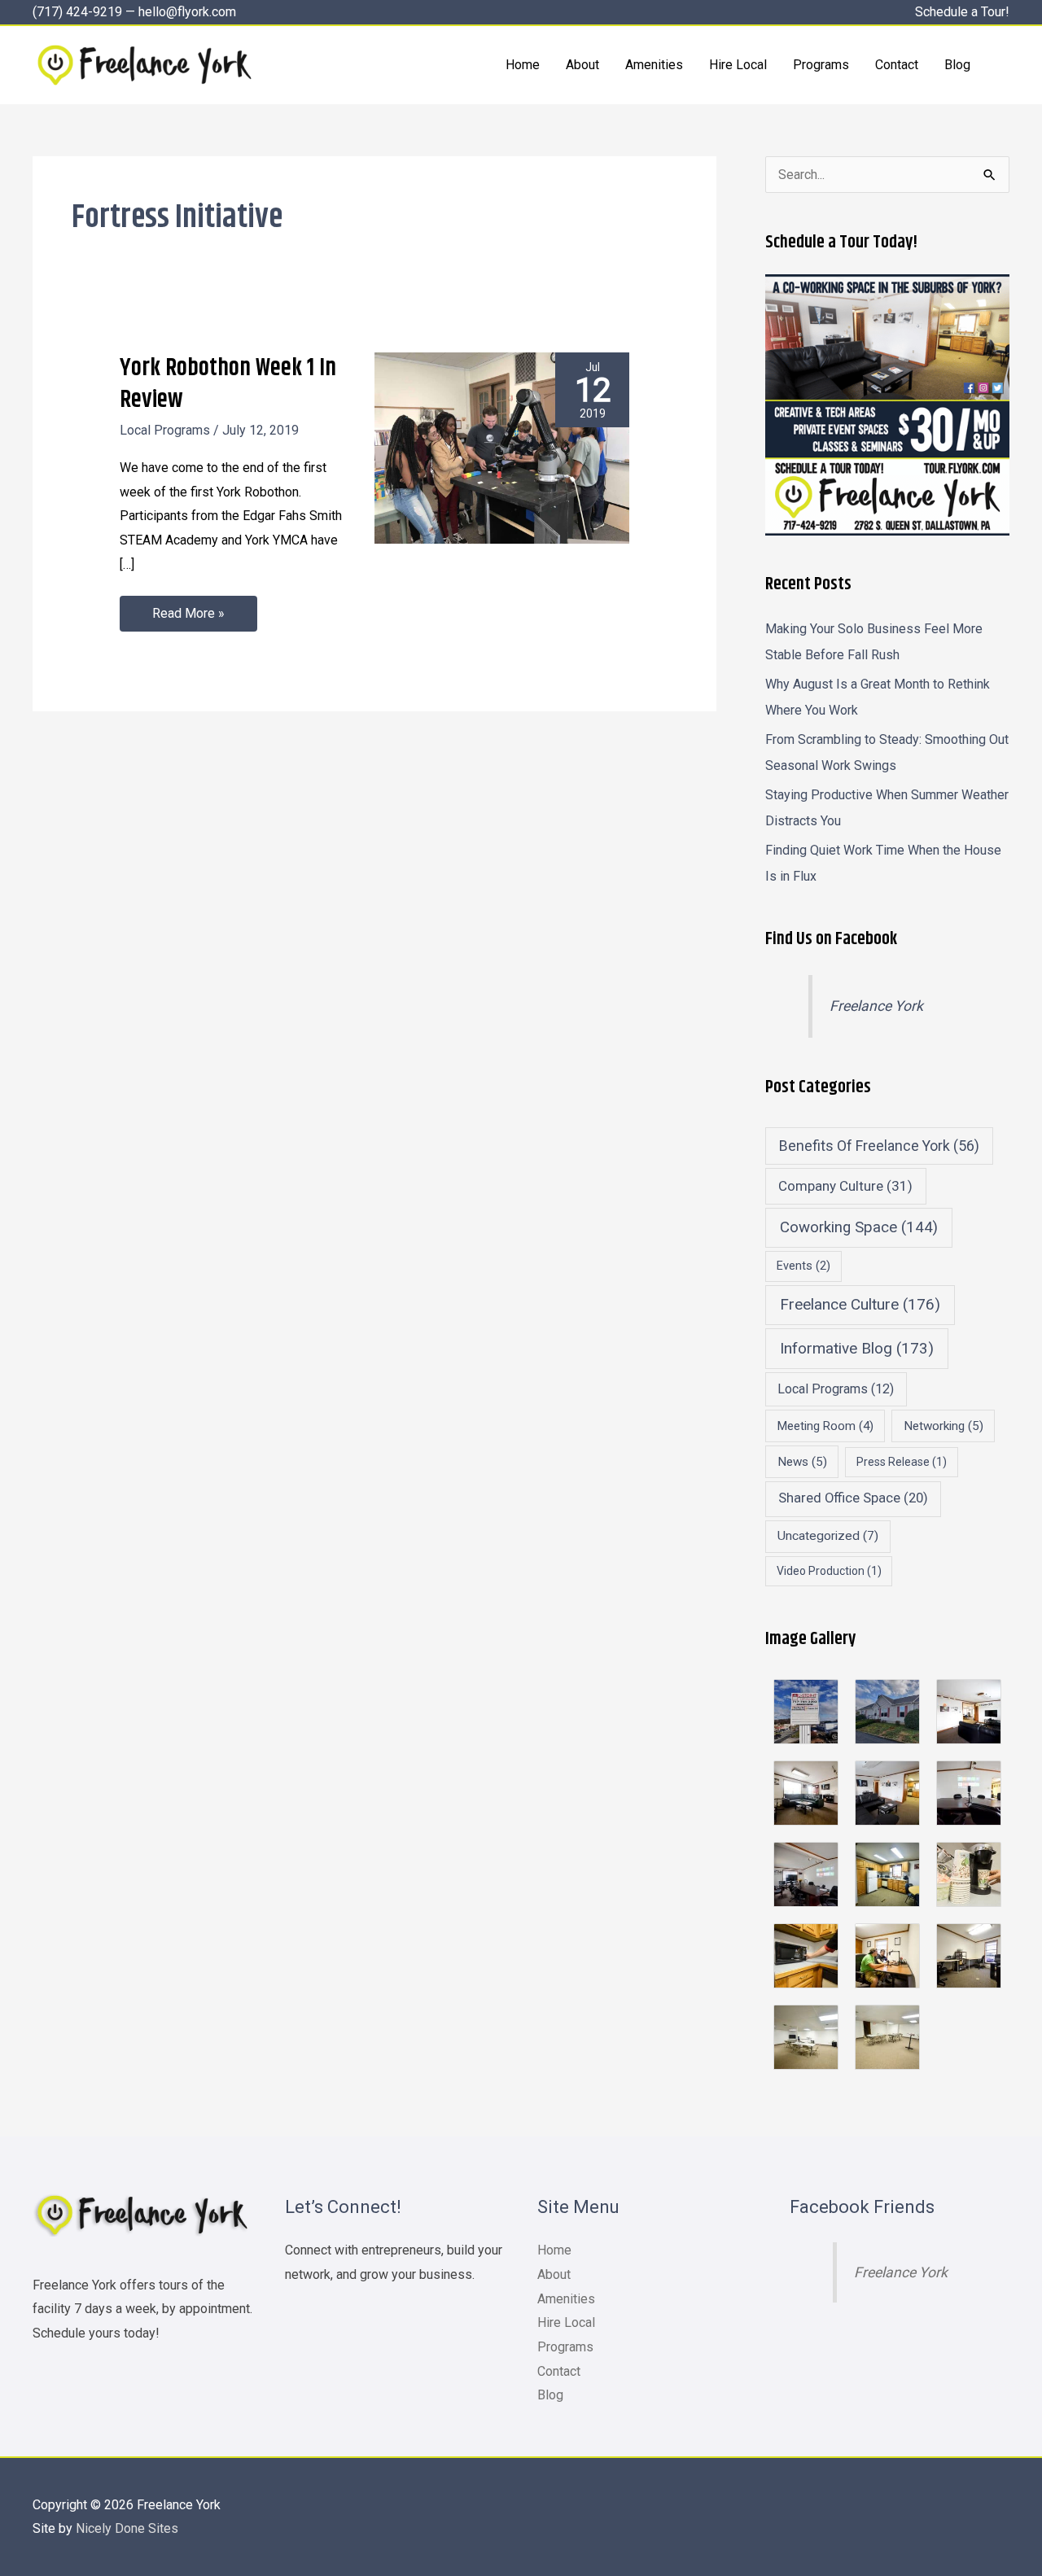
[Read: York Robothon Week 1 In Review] (502, 447)
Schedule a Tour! (962, 12)
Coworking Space (859, 1227)
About (554, 2274)
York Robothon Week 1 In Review (228, 384)
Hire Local (566, 2322)
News (802, 1462)
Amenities (566, 2299)
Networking (943, 1426)
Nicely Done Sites (127, 2528)
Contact (559, 2371)
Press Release (902, 1462)
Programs (565, 2347)
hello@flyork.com (187, 12)
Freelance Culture (860, 1304)
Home (554, 2250)
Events (803, 1266)
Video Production (829, 1571)
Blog (550, 2395)
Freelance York (876, 1006)
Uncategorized (828, 1536)
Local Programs (165, 430)
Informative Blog (857, 1348)
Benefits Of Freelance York (879, 1146)
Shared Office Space (853, 1498)
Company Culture (845, 1186)
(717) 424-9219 (77, 12)
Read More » (188, 608)
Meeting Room (825, 1426)
